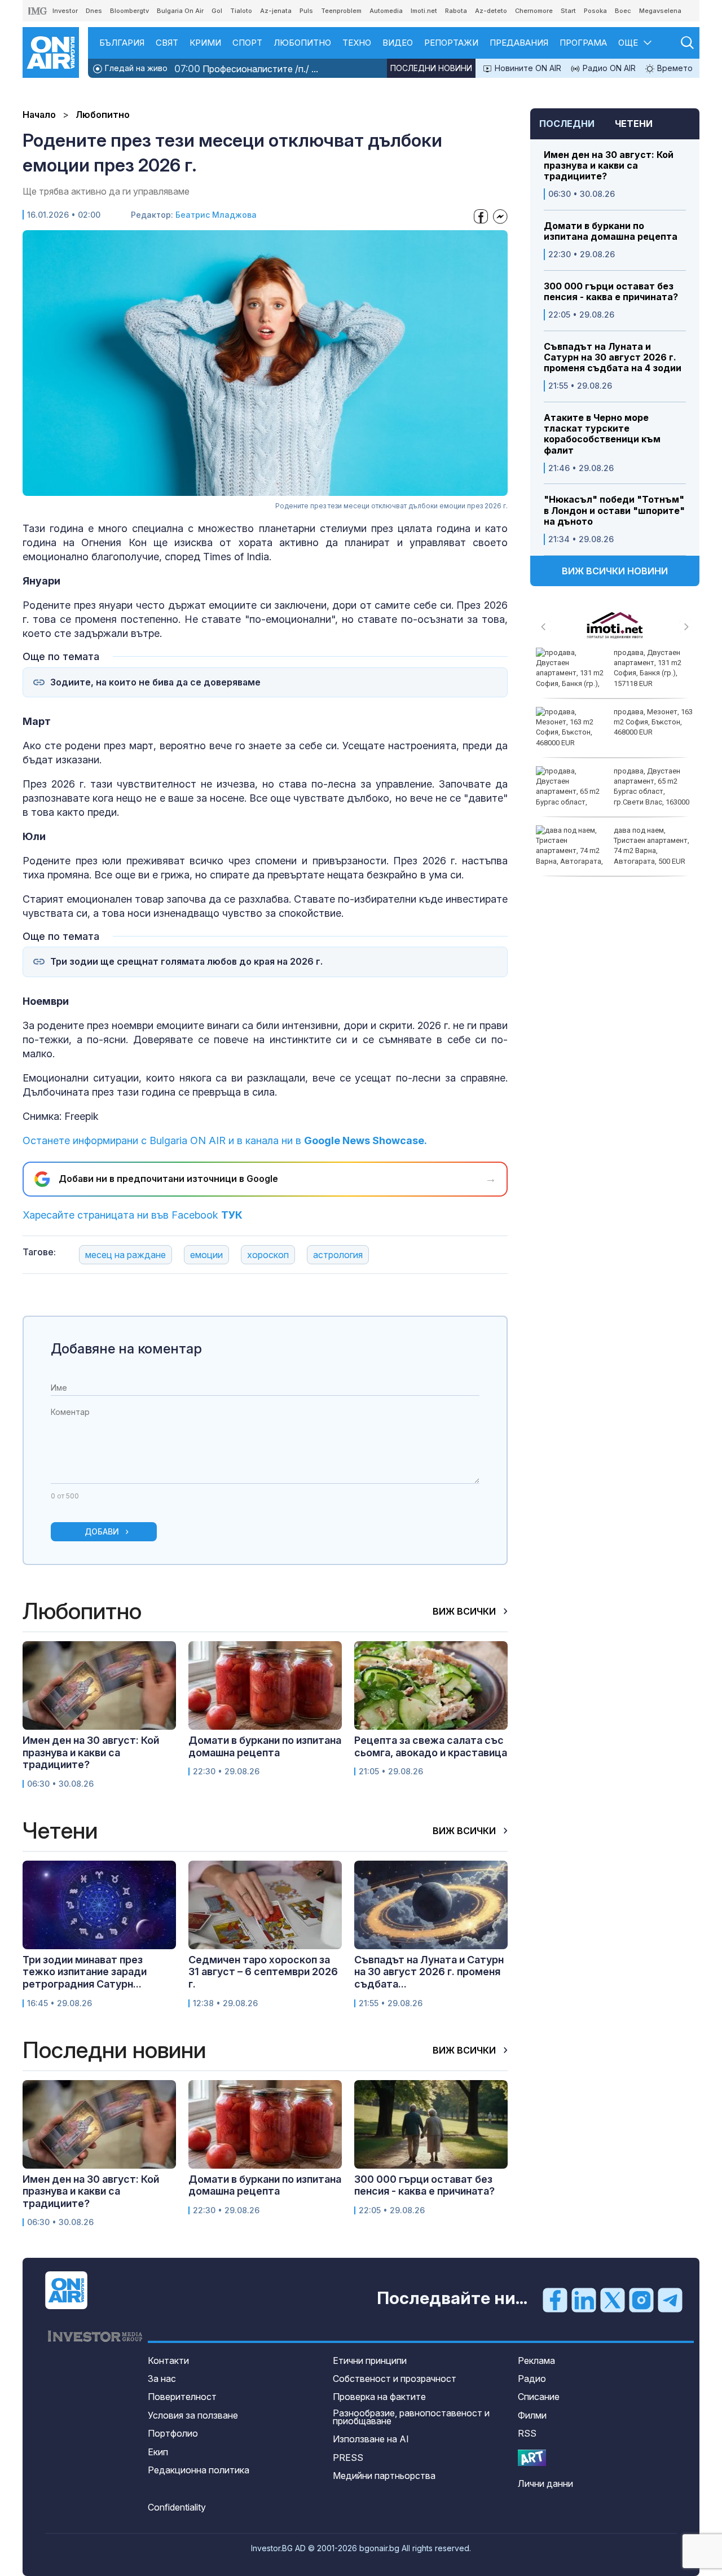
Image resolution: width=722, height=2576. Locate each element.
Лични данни (545, 2483)
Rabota (456, 11)
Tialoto (241, 11)
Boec (623, 11)
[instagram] (641, 2299)
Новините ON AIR (527, 68)
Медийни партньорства (384, 2476)
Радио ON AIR (608, 68)
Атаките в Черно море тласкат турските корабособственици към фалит (602, 434)
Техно (357, 43)
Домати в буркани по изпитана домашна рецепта (611, 231)
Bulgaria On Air (180, 11)
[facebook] (555, 2299)
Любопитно (302, 43)
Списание (539, 2397)
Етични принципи (370, 2360)
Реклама (536, 2360)
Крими (205, 43)
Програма (583, 43)
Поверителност (182, 2397)
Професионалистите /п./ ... (246, 69)
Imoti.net (424, 11)
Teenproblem (341, 11)
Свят (167, 43)
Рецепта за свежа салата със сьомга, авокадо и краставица (431, 1746)
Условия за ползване (193, 2415)
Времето (674, 68)
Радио (532, 2379)
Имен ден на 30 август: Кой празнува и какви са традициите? (609, 166)
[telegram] (670, 2299)
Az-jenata (276, 11)
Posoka (595, 11)
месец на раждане (126, 1255)
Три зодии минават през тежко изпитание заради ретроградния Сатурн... (85, 1972)
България (122, 43)
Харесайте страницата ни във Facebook (133, 1215)
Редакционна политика (199, 2470)
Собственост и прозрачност (395, 2379)
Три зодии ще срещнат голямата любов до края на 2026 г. (186, 962)
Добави (102, 1531)
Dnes (94, 11)
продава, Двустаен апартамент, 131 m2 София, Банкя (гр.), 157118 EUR (648, 668)
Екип (158, 2452)
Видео (398, 43)
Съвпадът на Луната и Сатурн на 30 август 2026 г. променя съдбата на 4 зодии (613, 357)
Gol (217, 11)
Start (568, 11)
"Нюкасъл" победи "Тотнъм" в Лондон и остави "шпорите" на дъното (614, 510)
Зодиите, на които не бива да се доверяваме (155, 682)
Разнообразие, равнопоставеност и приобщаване (411, 2417)
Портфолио (173, 2433)
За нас (162, 2379)
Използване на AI (371, 2439)
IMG (38, 11)
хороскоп (268, 1255)
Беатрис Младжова (216, 215)
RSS (527, 2433)
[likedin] (584, 2299)
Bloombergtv (129, 11)
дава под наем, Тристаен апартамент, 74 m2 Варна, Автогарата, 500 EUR (651, 846)
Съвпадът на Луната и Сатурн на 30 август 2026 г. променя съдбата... (429, 1972)
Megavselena (660, 11)
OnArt (532, 2458)
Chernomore (534, 11)
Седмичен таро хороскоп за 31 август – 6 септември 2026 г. (263, 1972)
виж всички (465, 1611)
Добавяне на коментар (126, 1349)
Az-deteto (491, 11)
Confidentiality (177, 2507)
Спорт (247, 43)
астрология (338, 1255)
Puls (306, 11)
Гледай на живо (135, 68)
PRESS (348, 2458)
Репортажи (451, 43)
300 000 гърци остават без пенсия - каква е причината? (611, 292)
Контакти (168, 2360)
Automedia (386, 11)
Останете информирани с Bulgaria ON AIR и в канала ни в (225, 1140)
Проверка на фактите (379, 2397)
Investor (65, 11)
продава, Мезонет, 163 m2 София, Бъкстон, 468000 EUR (653, 722)
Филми (532, 2415)
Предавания (519, 43)
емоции (206, 1255)
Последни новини (431, 68)
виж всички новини (615, 571)
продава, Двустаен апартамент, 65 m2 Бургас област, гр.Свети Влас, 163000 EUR (613, 792)
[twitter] (613, 2299)
